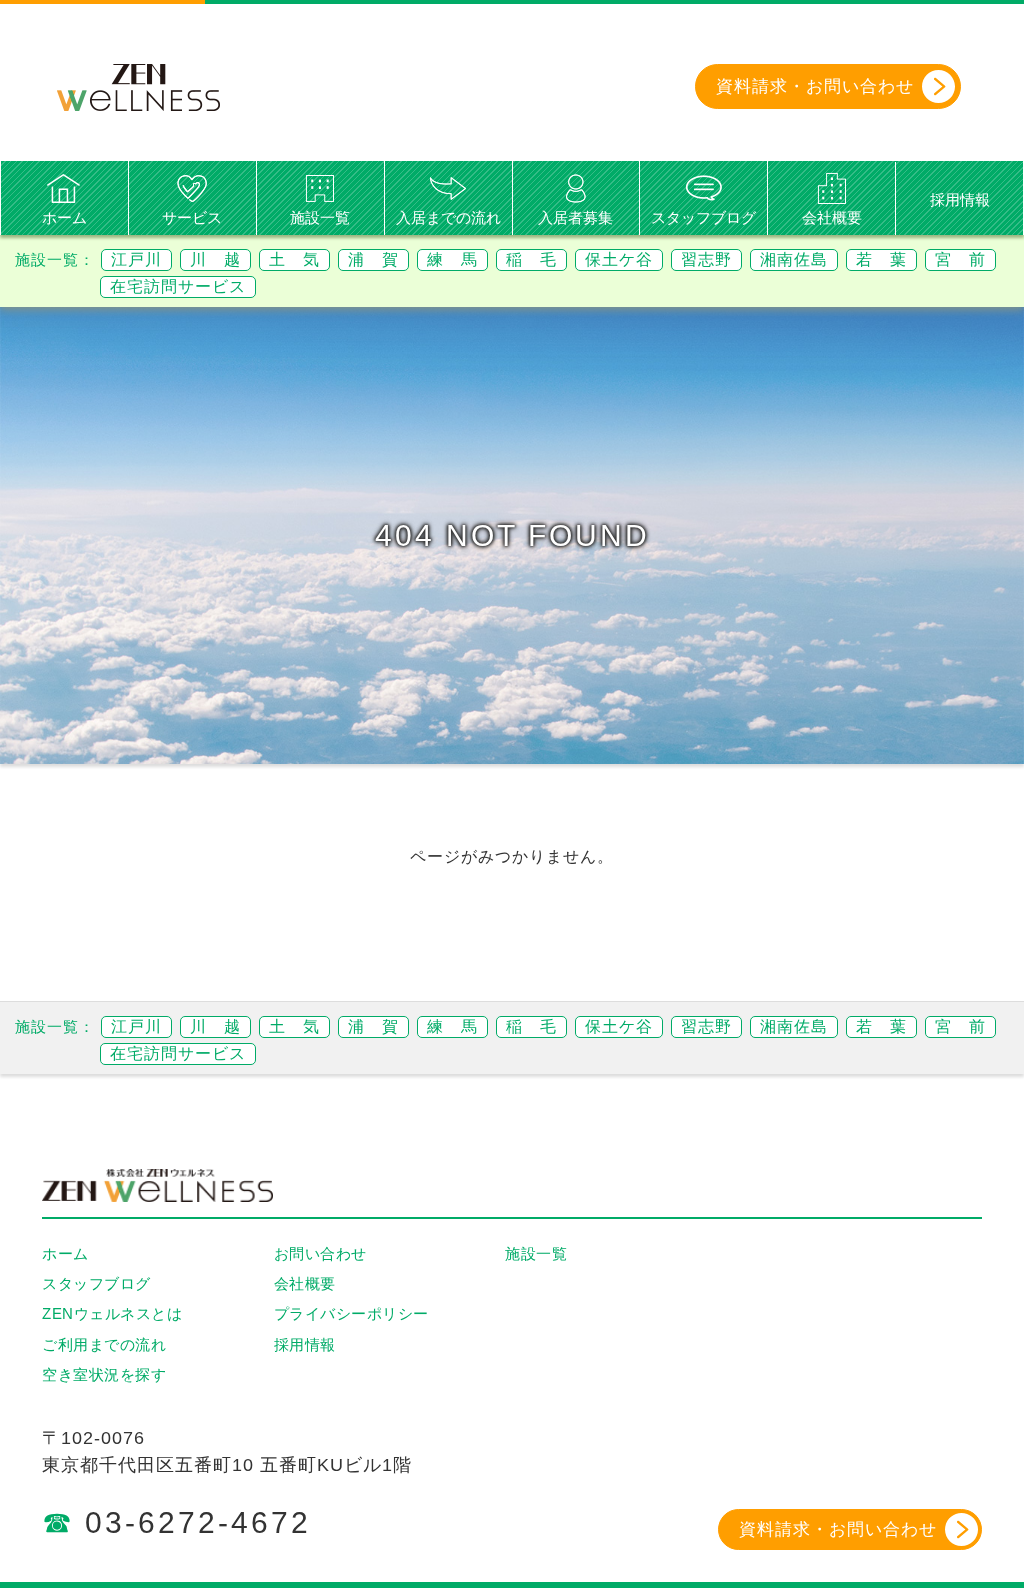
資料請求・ (815, 86)
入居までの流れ (448, 217)
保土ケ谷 (619, 259)
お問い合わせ (320, 1253)
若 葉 (881, 259)
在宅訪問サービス (178, 286)
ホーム (64, 217)
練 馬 (452, 259)
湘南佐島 (794, 259)
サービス (192, 217)
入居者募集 (575, 217)
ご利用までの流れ (104, 1344)
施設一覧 (320, 217)
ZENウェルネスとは (112, 1313)
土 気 (294, 259)
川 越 (215, 259)
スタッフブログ (703, 217)
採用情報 (960, 199)
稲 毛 (531, 259)
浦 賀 (373, 259)
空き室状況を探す (104, 1374)
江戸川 (136, 259)
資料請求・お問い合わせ (838, 1529)
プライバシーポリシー (351, 1313)
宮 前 (960, 259)
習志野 (706, 259)
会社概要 (832, 217)
